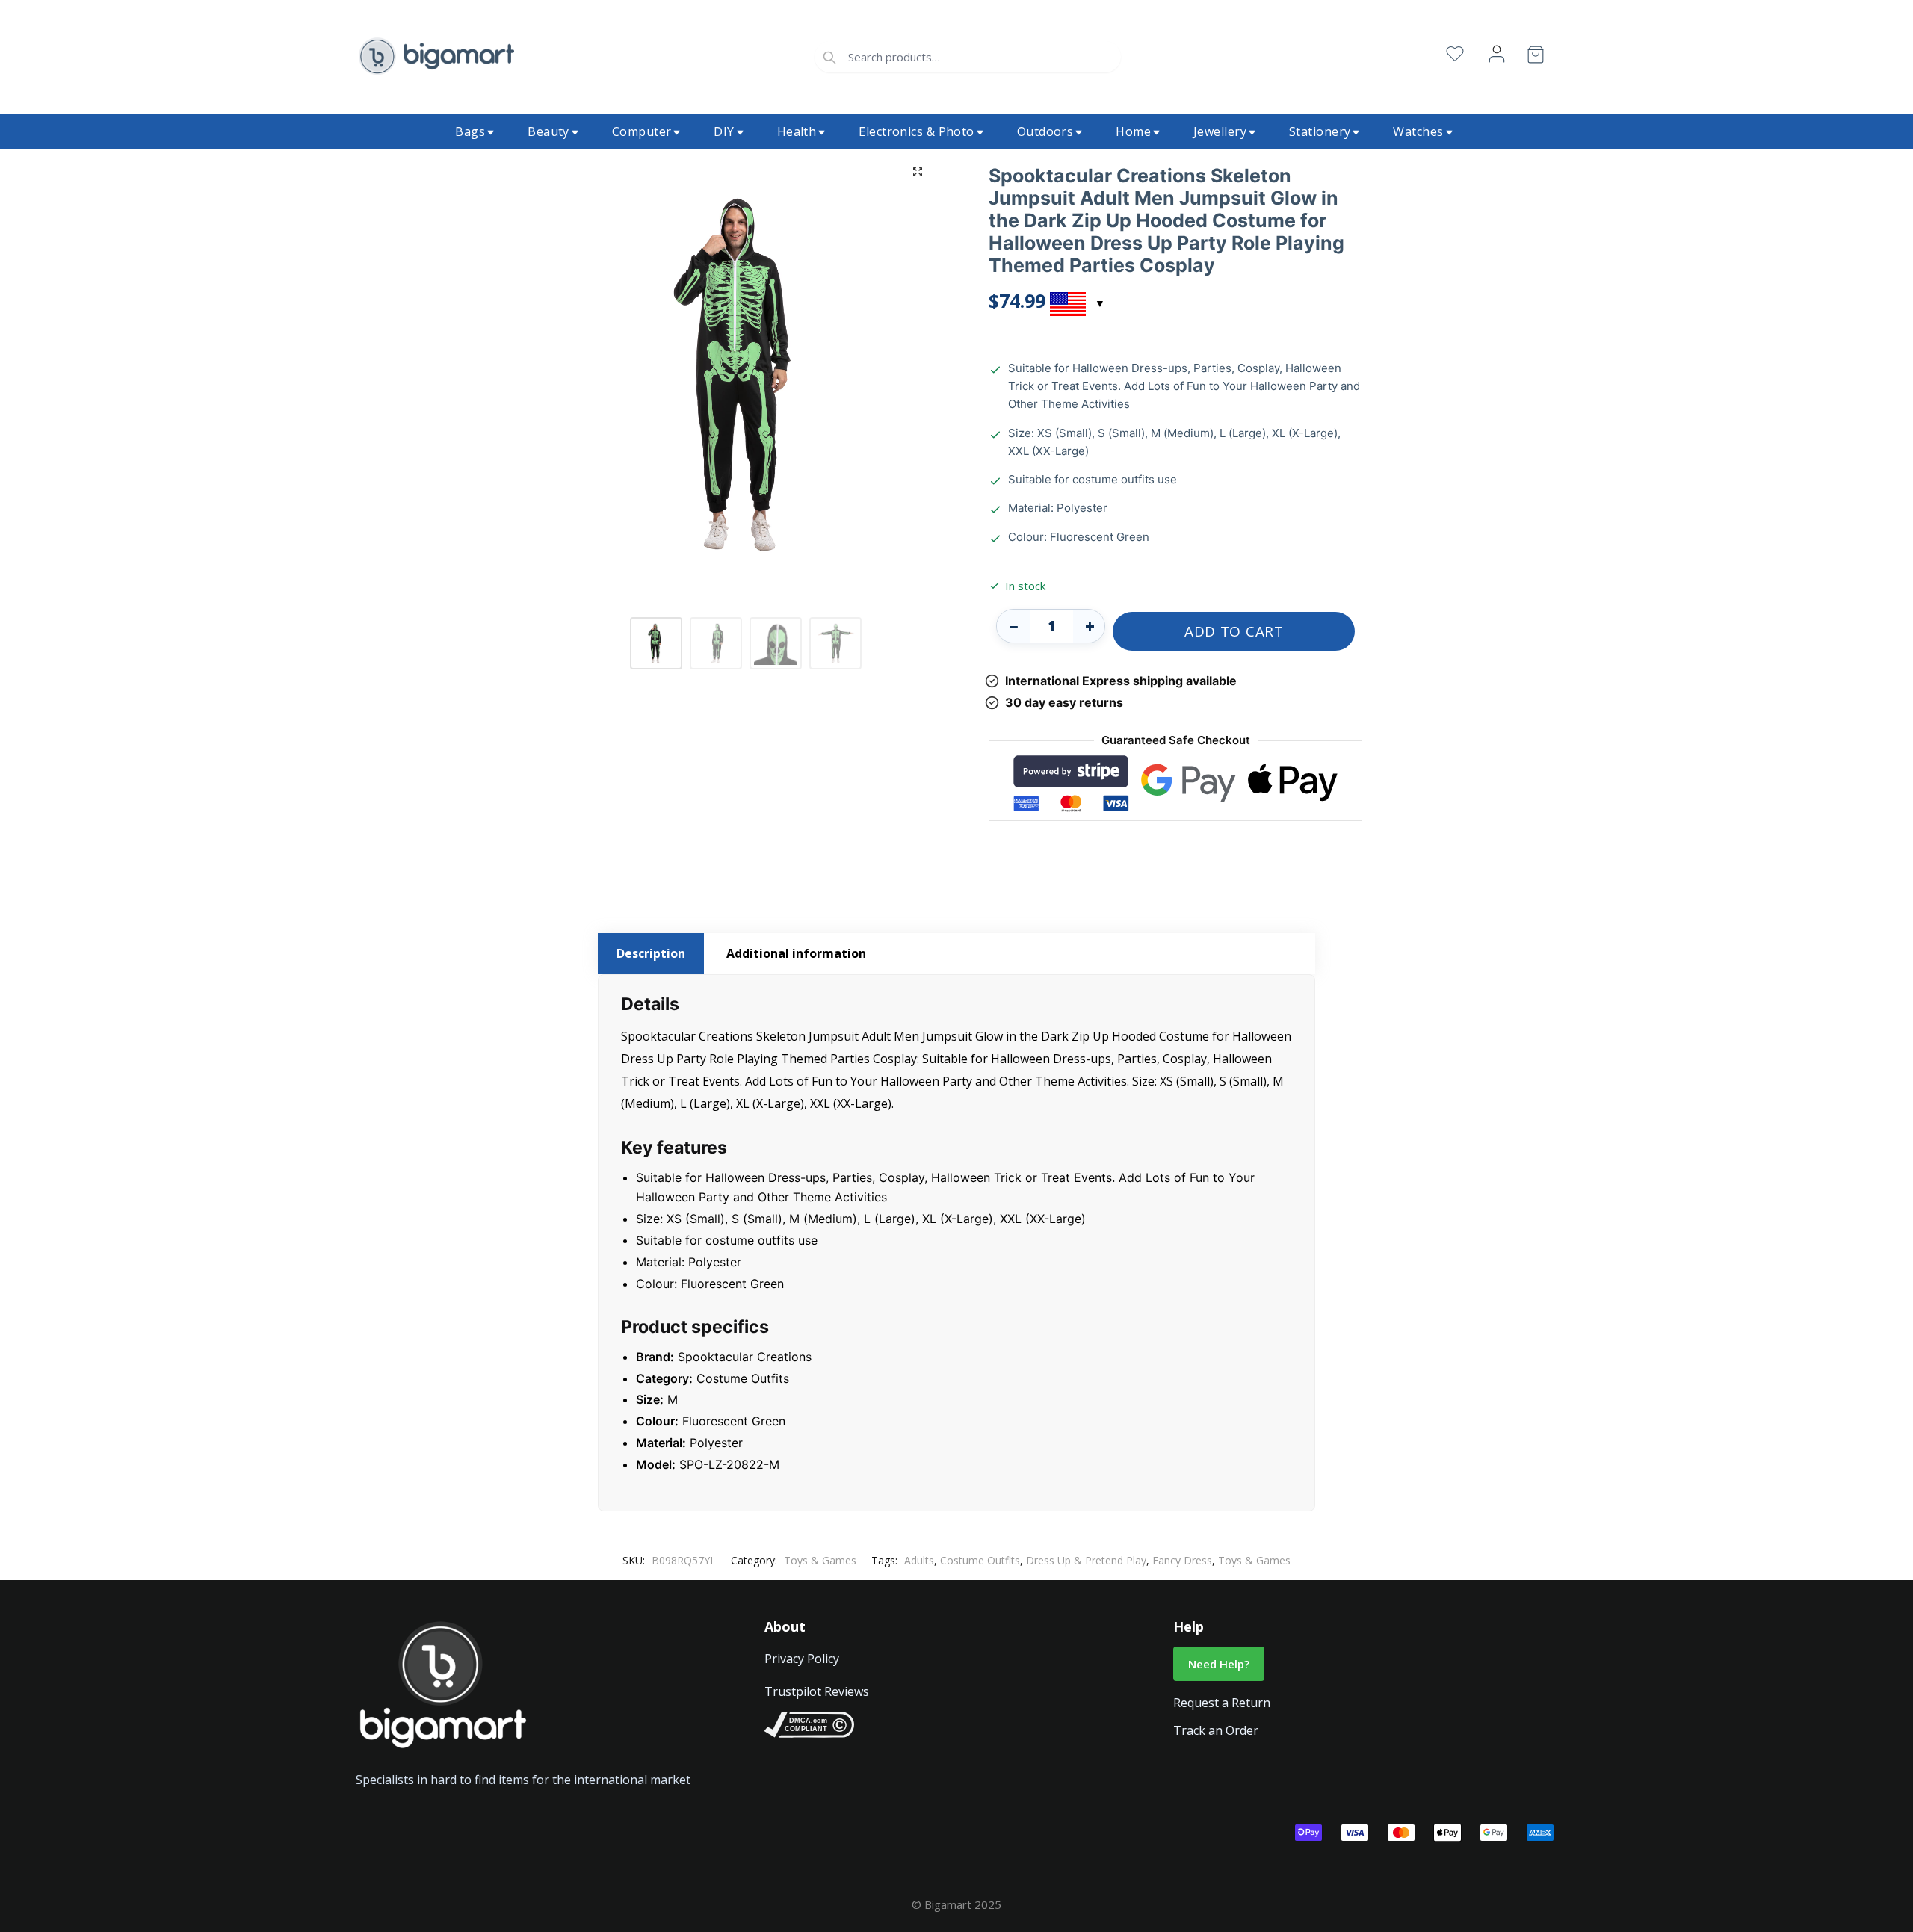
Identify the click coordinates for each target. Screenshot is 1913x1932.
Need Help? (1219, 1664)
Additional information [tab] (796, 953)
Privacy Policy (802, 1659)
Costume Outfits (980, 1560)
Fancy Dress (1182, 1560)
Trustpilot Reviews (817, 1691)
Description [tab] (651, 953)
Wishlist (1455, 54)
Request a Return (1222, 1703)
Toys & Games (820, 1560)
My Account (1497, 54)
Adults (919, 1560)
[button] (918, 172)
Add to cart (1234, 631)
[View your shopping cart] (1536, 57)
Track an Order (1216, 1730)
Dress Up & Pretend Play (1086, 1560)
